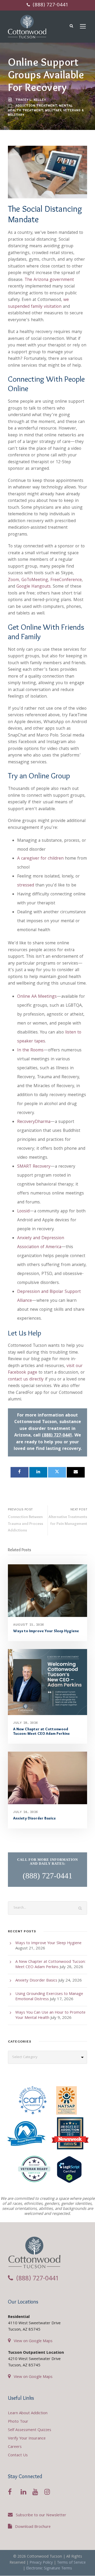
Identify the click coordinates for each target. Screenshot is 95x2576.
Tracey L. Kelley (31, 100)
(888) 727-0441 (50, 5)
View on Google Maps (33, 2341)
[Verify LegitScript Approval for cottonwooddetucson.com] (69, 2171)
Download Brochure (33, 2527)
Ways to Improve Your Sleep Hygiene (46, 1631)
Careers (15, 2447)
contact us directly (26, 1380)
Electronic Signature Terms (49, 2569)
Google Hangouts (34, 587)
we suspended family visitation (38, 303)
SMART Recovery (34, 1167)
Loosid (23, 1211)
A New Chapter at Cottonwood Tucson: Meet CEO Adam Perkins (41, 1731)
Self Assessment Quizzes (30, 2430)
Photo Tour (18, 2422)
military (53, 110)
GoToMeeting (35, 580)
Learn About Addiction (28, 2413)
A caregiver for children (40, 859)
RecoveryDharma (34, 1122)
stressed (26, 886)
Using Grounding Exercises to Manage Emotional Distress (49, 1997)
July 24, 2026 (26, 1812)
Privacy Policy (41, 2563)
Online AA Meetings (37, 997)
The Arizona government (49, 280)
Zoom (13, 580)
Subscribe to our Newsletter (41, 2515)
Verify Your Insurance (27, 2439)
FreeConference (66, 580)
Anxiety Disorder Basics (34, 1818)
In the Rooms (30, 1050)
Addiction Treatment (36, 105)
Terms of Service (71, 2563)
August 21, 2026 (29, 1624)
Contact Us (18, 2456)
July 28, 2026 (26, 1723)
